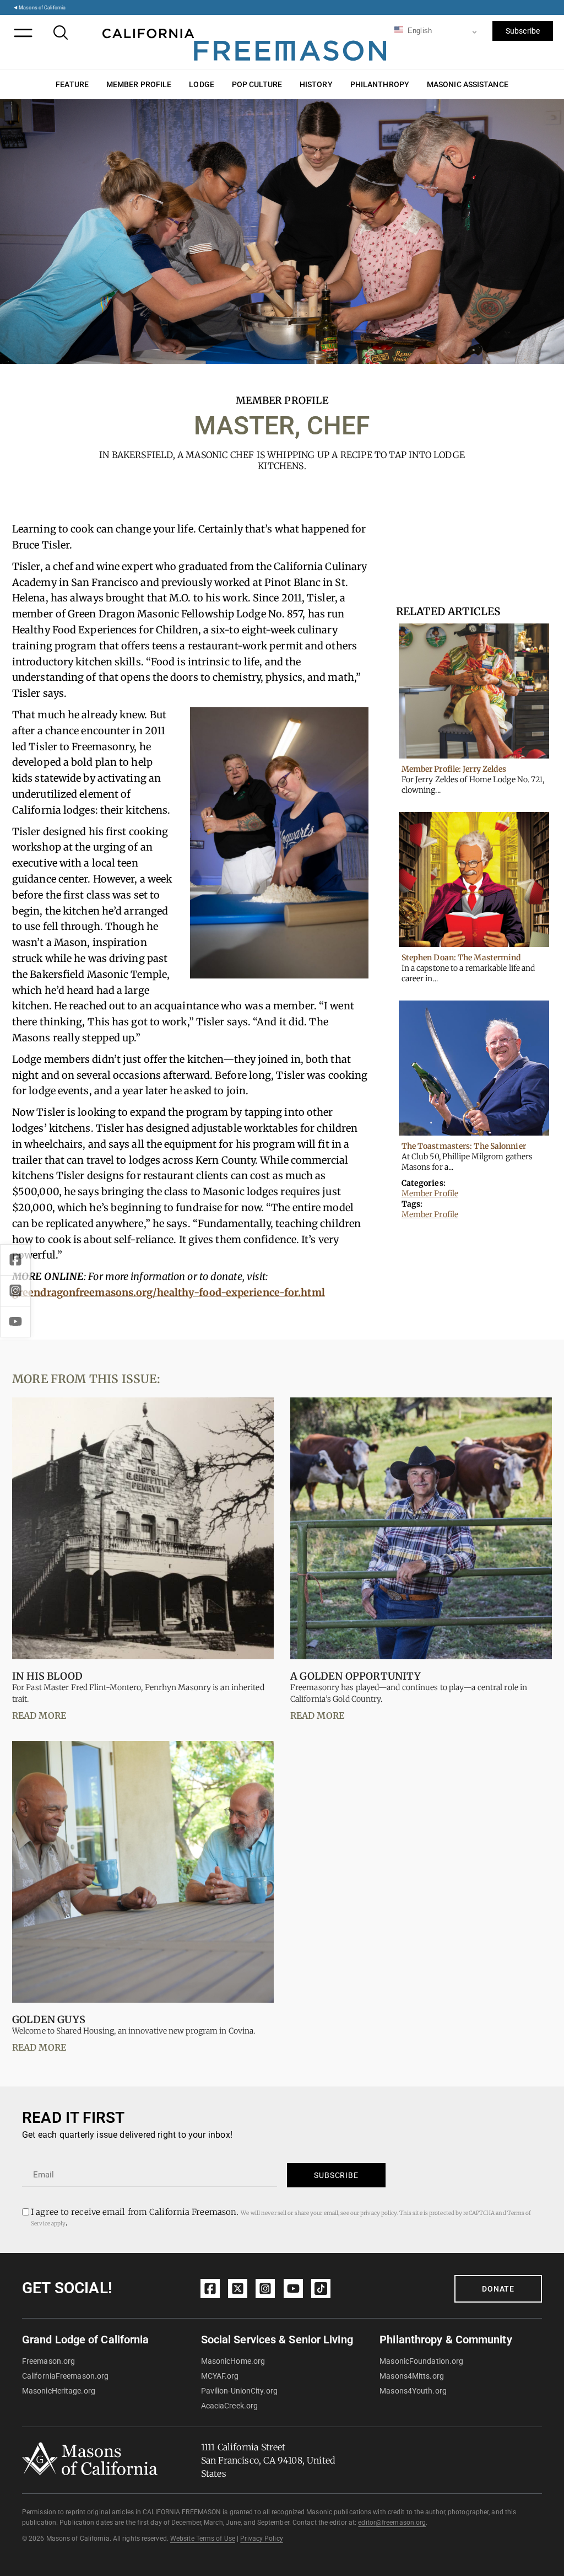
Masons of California (42, 7)
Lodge (202, 84)
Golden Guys (49, 2020)
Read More (39, 1715)
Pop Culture (257, 84)
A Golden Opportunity (356, 1676)
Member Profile (139, 84)
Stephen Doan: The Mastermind (462, 958)
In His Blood (47, 1676)
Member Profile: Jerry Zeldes (454, 769)
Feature (72, 84)
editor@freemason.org (392, 2523)
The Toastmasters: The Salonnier (464, 1146)
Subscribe (523, 31)
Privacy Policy (261, 2539)
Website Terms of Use (203, 2539)
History (316, 84)
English (419, 31)
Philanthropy (380, 84)
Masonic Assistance (468, 84)
